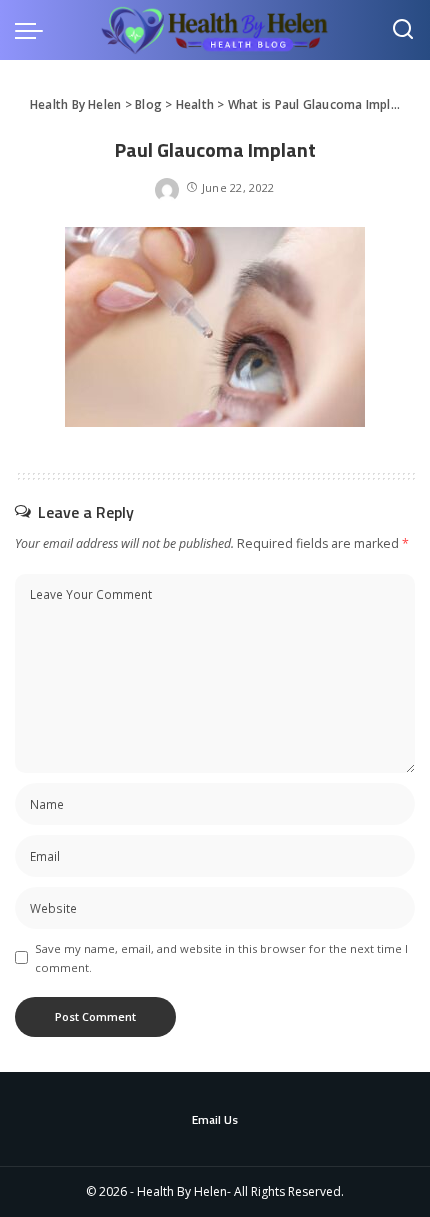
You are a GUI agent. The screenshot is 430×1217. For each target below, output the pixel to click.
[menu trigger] (34, 30)
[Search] (403, 30)
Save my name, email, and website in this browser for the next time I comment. (221, 958)
